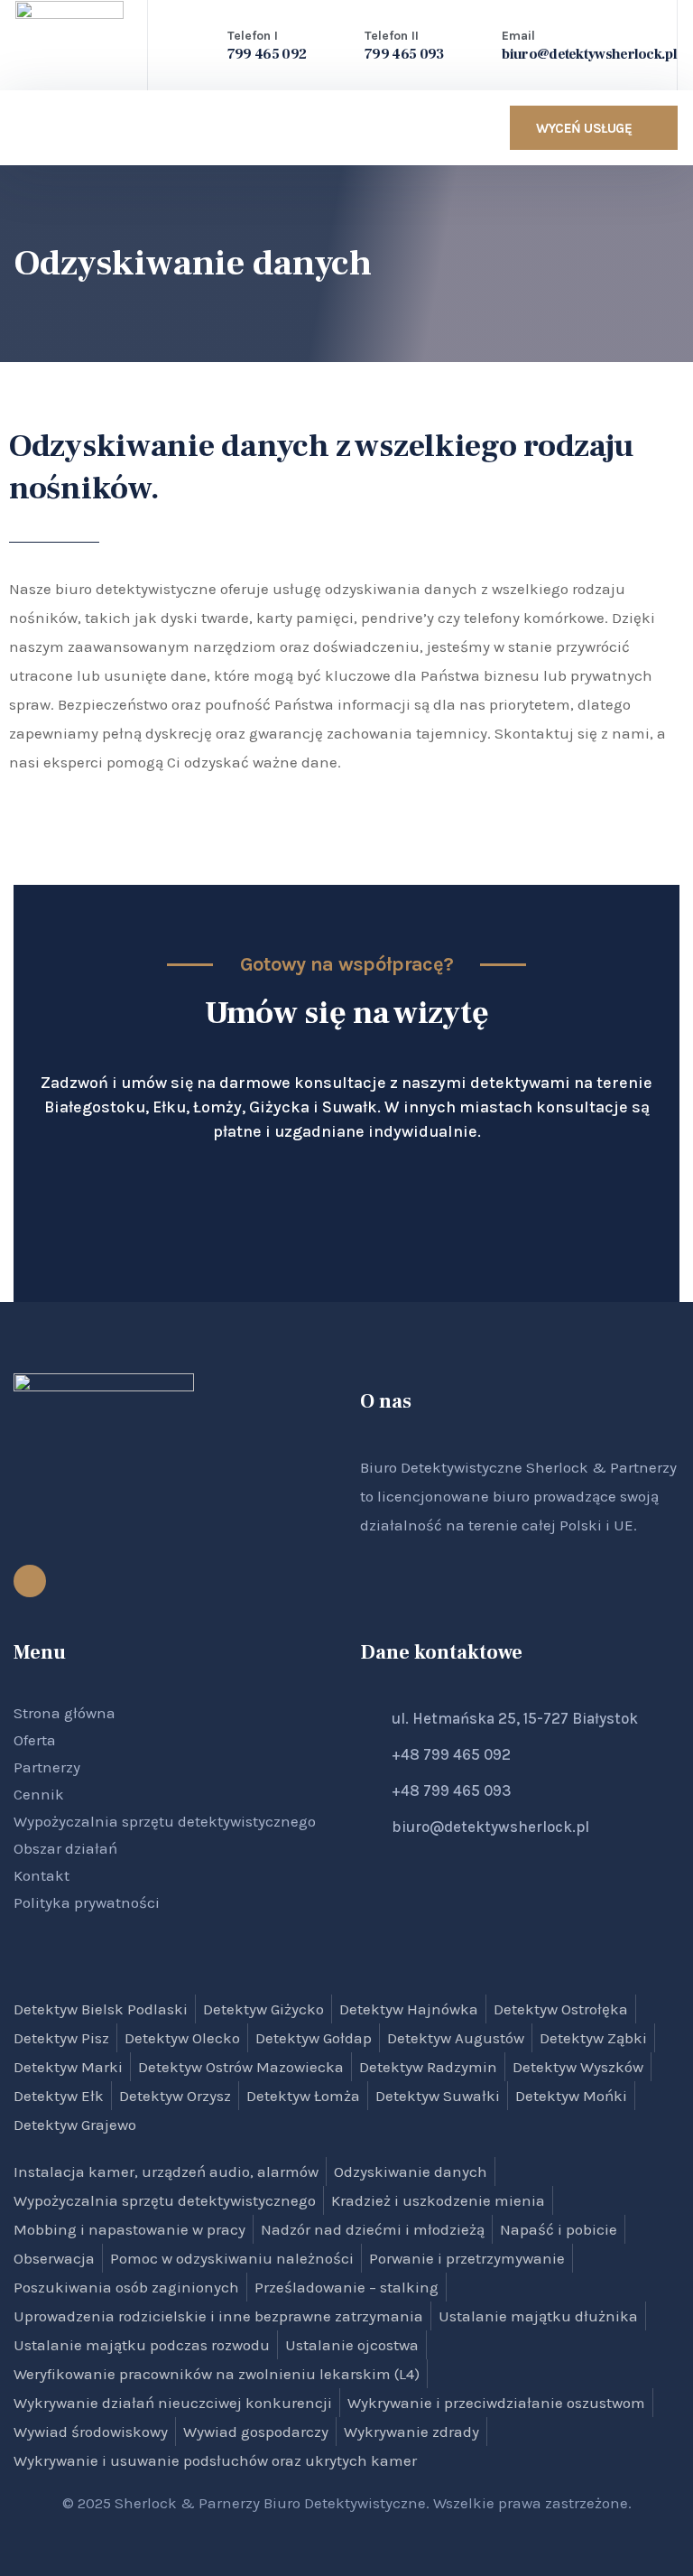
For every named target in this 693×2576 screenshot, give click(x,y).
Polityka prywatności (87, 1902)
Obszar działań (65, 1848)
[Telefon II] (337, 43)
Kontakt (42, 1875)
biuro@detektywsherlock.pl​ (589, 54)
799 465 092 (267, 54)
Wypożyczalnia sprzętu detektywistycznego (165, 1821)
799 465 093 (404, 54)
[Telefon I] (200, 43)
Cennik (39, 1794)
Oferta (35, 1740)
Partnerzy (47, 1767)
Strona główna (65, 1713)
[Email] (475, 43)
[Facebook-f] (30, 1581)
